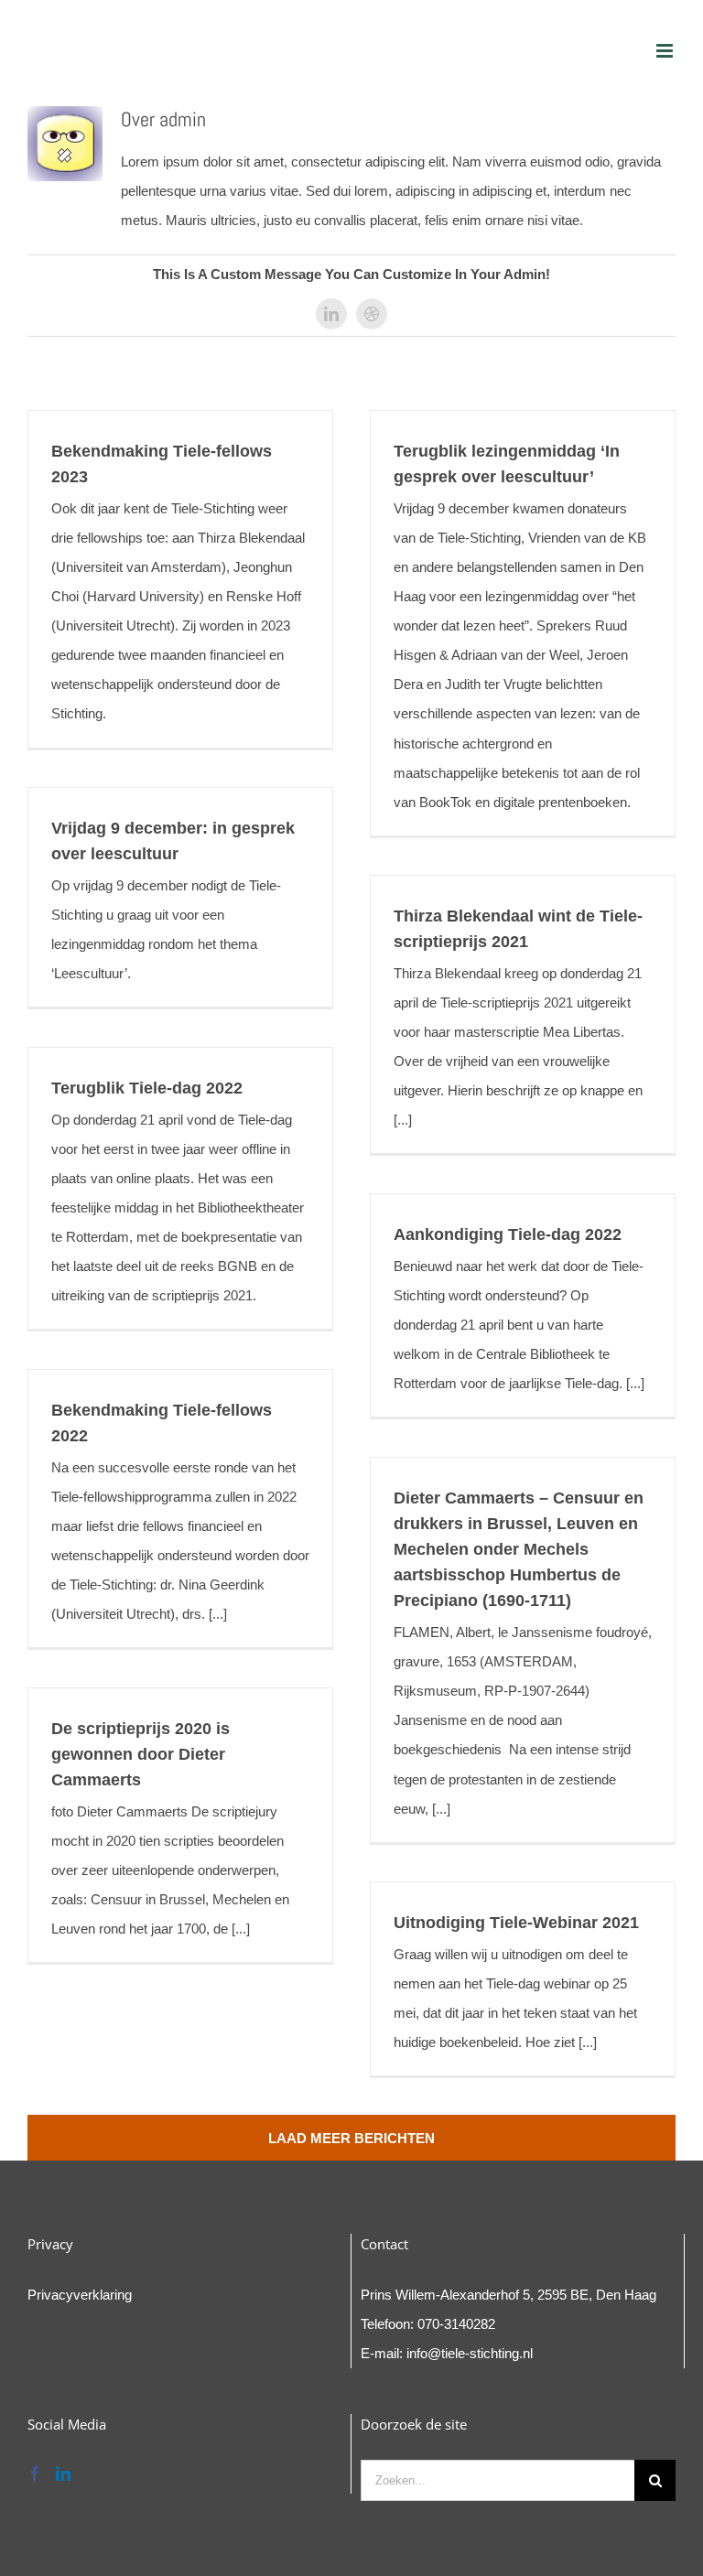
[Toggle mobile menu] (666, 51)
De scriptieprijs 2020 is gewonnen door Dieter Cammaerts (141, 1754)
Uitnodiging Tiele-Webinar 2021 (516, 1923)
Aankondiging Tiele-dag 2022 (508, 1234)
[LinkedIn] (63, 2474)
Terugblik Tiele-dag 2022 (147, 1088)
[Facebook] (35, 2474)
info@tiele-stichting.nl (470, 2353)
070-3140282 (456, 2324)
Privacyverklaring (80, 2295)
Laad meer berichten (351, 2138)
